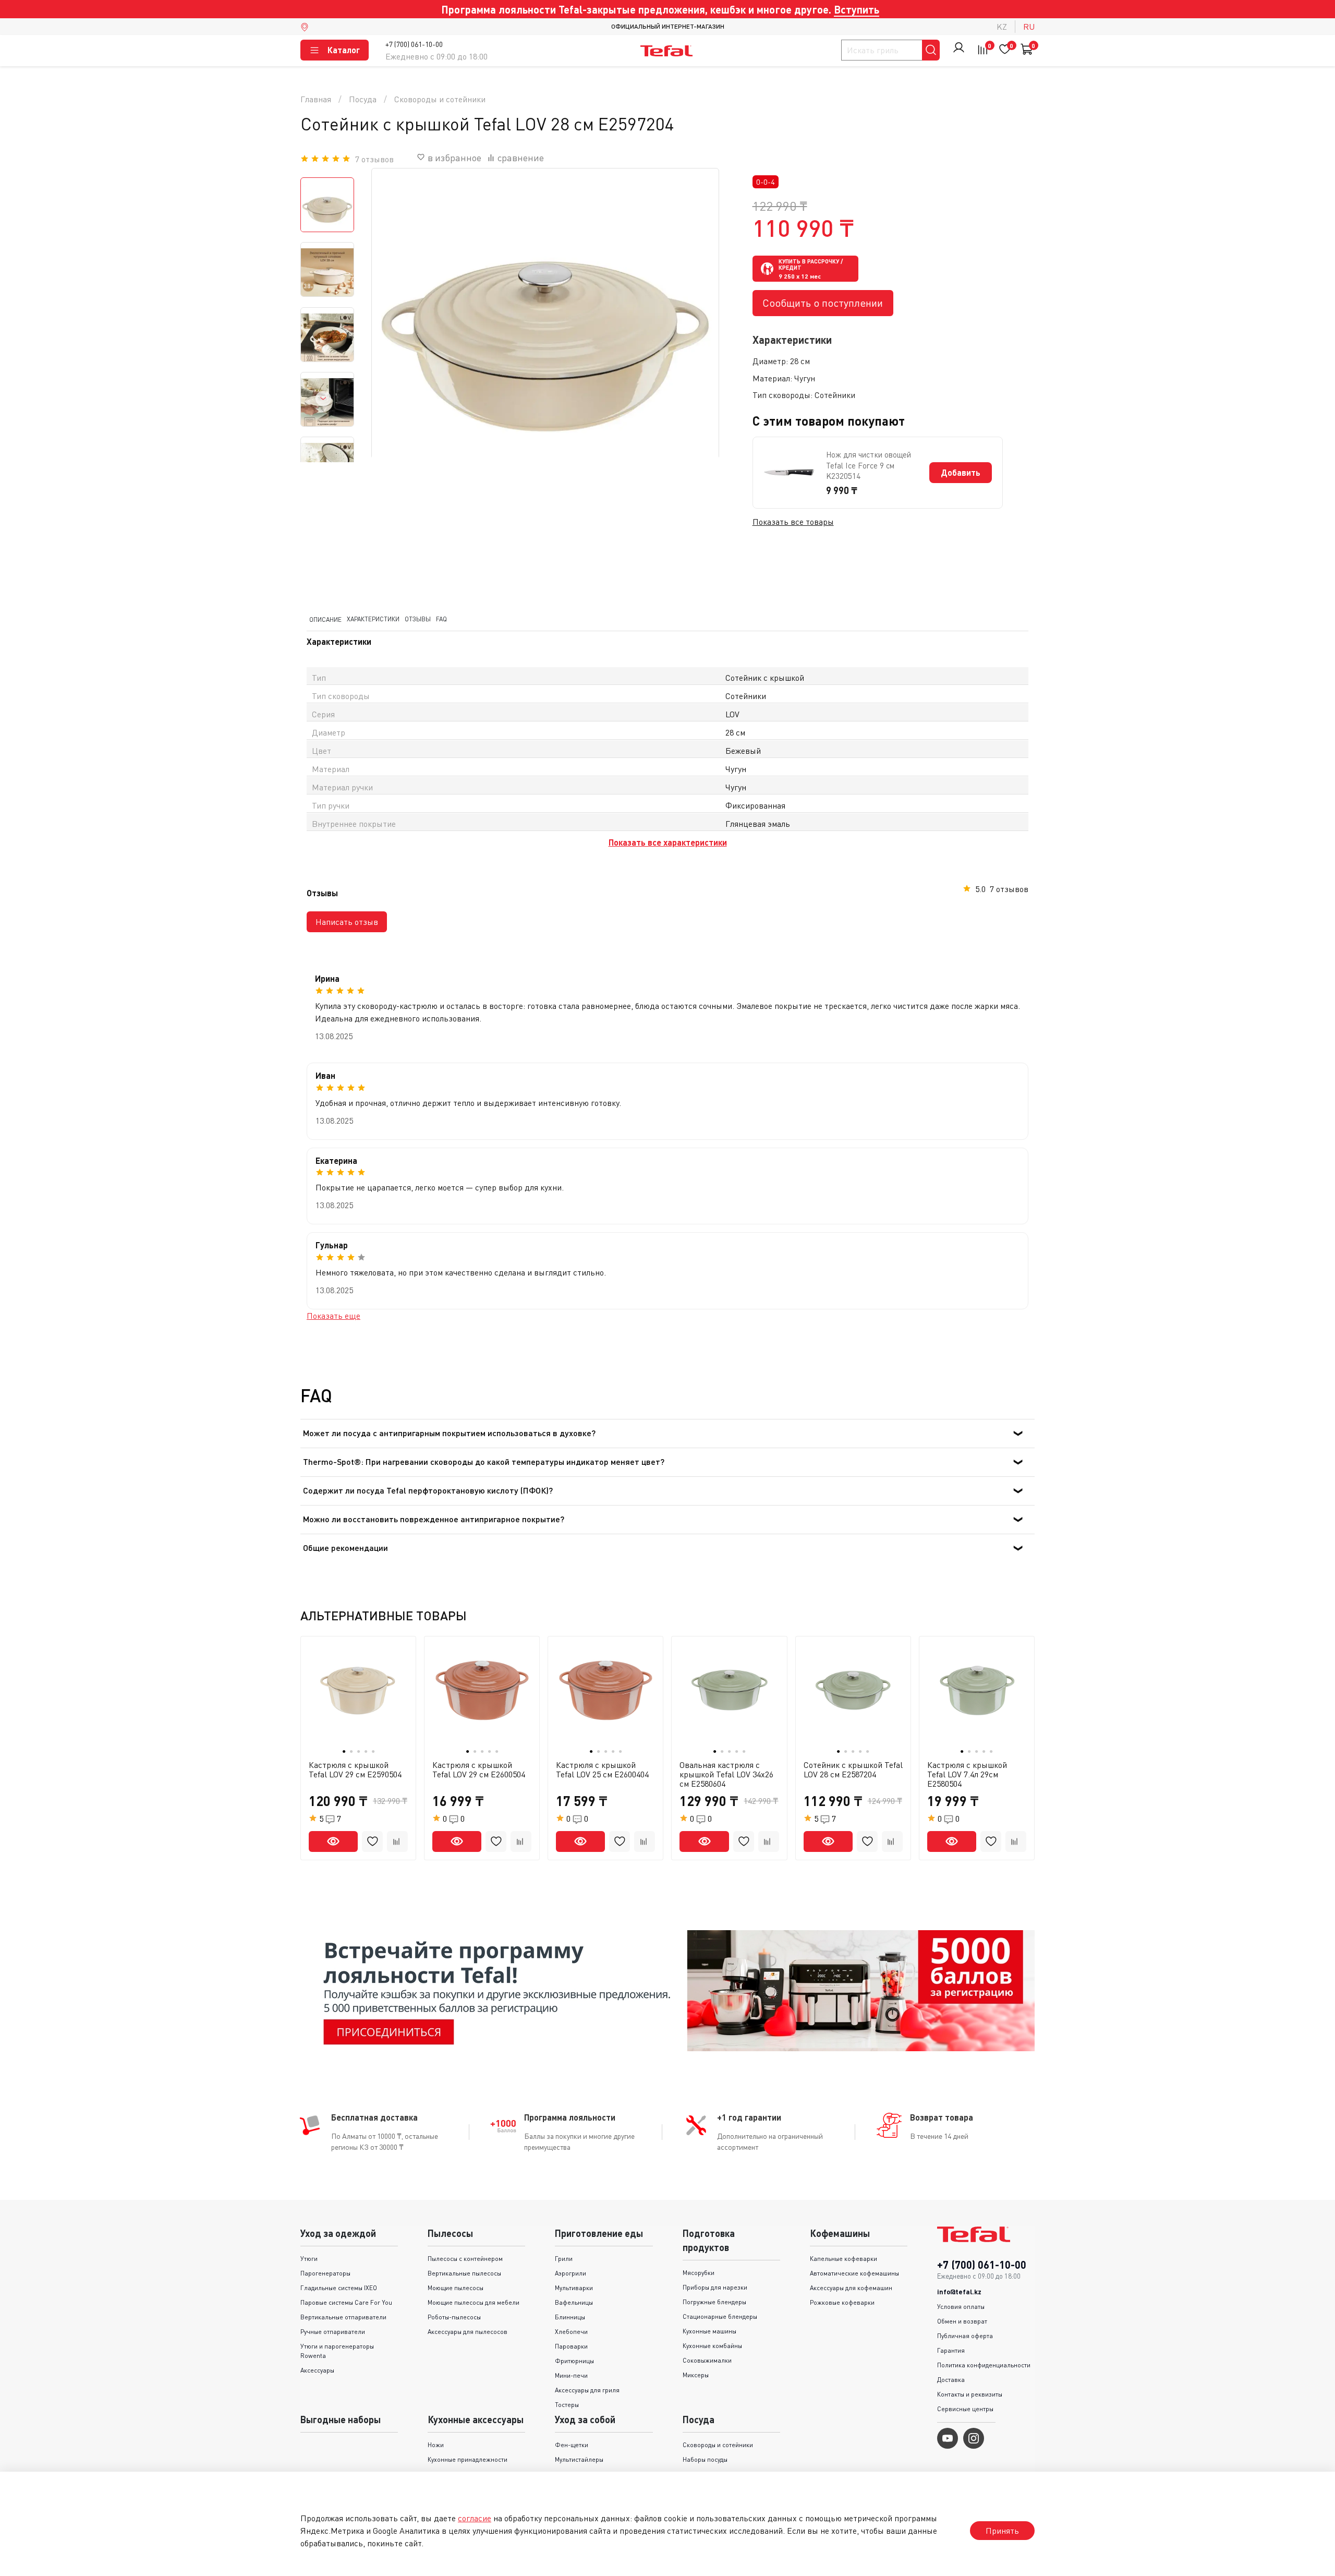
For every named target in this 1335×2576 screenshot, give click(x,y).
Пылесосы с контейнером (465, 2259)
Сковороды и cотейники (440, 99)
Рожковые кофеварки (842, 2302)
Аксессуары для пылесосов (468, 2332)
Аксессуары (317, 2370)
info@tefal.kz (959, 2292)
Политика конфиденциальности (984, 2365)
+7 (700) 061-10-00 (414, 44)
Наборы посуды (705, 2459)
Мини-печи (571, 2375)
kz (1002, 27)
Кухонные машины (709, 2331)
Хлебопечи (571, 2332)
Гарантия (951, 2350)
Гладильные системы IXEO (339, 2288)
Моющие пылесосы (456, 2288)
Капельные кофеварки (844, 2259)
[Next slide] (323, 399)
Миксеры (696, 2375)
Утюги (309, 2259)
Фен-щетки (572, 2445)
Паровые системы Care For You (346, 2302)
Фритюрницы (574, 2361)
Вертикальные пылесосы (464, 2273)
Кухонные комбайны (712, 2346)
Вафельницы (574, 2302)
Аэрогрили (571, 2273)
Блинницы (570, 2317)
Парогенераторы (325, 2273)
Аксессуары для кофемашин (851, 2288)
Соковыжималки (707, 2360)
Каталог (344, 50)
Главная (316, 99)
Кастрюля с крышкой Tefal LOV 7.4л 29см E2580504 (967, 1774)
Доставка (951, 2380)
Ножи (436, 2445)
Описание (325, 619)
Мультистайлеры (579, 2459)
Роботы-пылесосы (454, 2317)
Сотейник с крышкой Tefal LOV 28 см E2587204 (853, 1770)
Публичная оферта (965, 2336)
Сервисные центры (965, 2409)
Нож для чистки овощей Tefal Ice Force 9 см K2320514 (869, 465)
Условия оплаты (961, 2307)
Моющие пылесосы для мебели (474, 2302)
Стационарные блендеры (720, 2316)
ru (1029, 27)
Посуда (363, 99)
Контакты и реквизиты (970, 2394)
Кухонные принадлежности (468, 2459)
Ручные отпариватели (333, 2332)
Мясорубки (699, 2273)
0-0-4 (766, 182)
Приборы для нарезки (715, 2287)
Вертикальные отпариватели (343, 2317)
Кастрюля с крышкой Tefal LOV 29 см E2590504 (355, 1770)
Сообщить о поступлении (823, 303)
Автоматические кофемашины (854, 2273)
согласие (475, 2518)
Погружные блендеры (714, 2302)
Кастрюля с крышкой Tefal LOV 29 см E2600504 (479, 1770)
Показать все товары (793, 522)
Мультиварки (574, 2288)
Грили (564, 2259)
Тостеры (567, 2405)
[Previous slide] (393, 342)
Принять (1002, 2531)
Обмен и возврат (962, 2321)
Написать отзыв (347, 922)
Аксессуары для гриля (587, 2390)
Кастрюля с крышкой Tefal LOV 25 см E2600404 (602, 1770)
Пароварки (571, 2346)
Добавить (961, 472)
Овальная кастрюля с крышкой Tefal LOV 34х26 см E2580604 (726, 1774)
